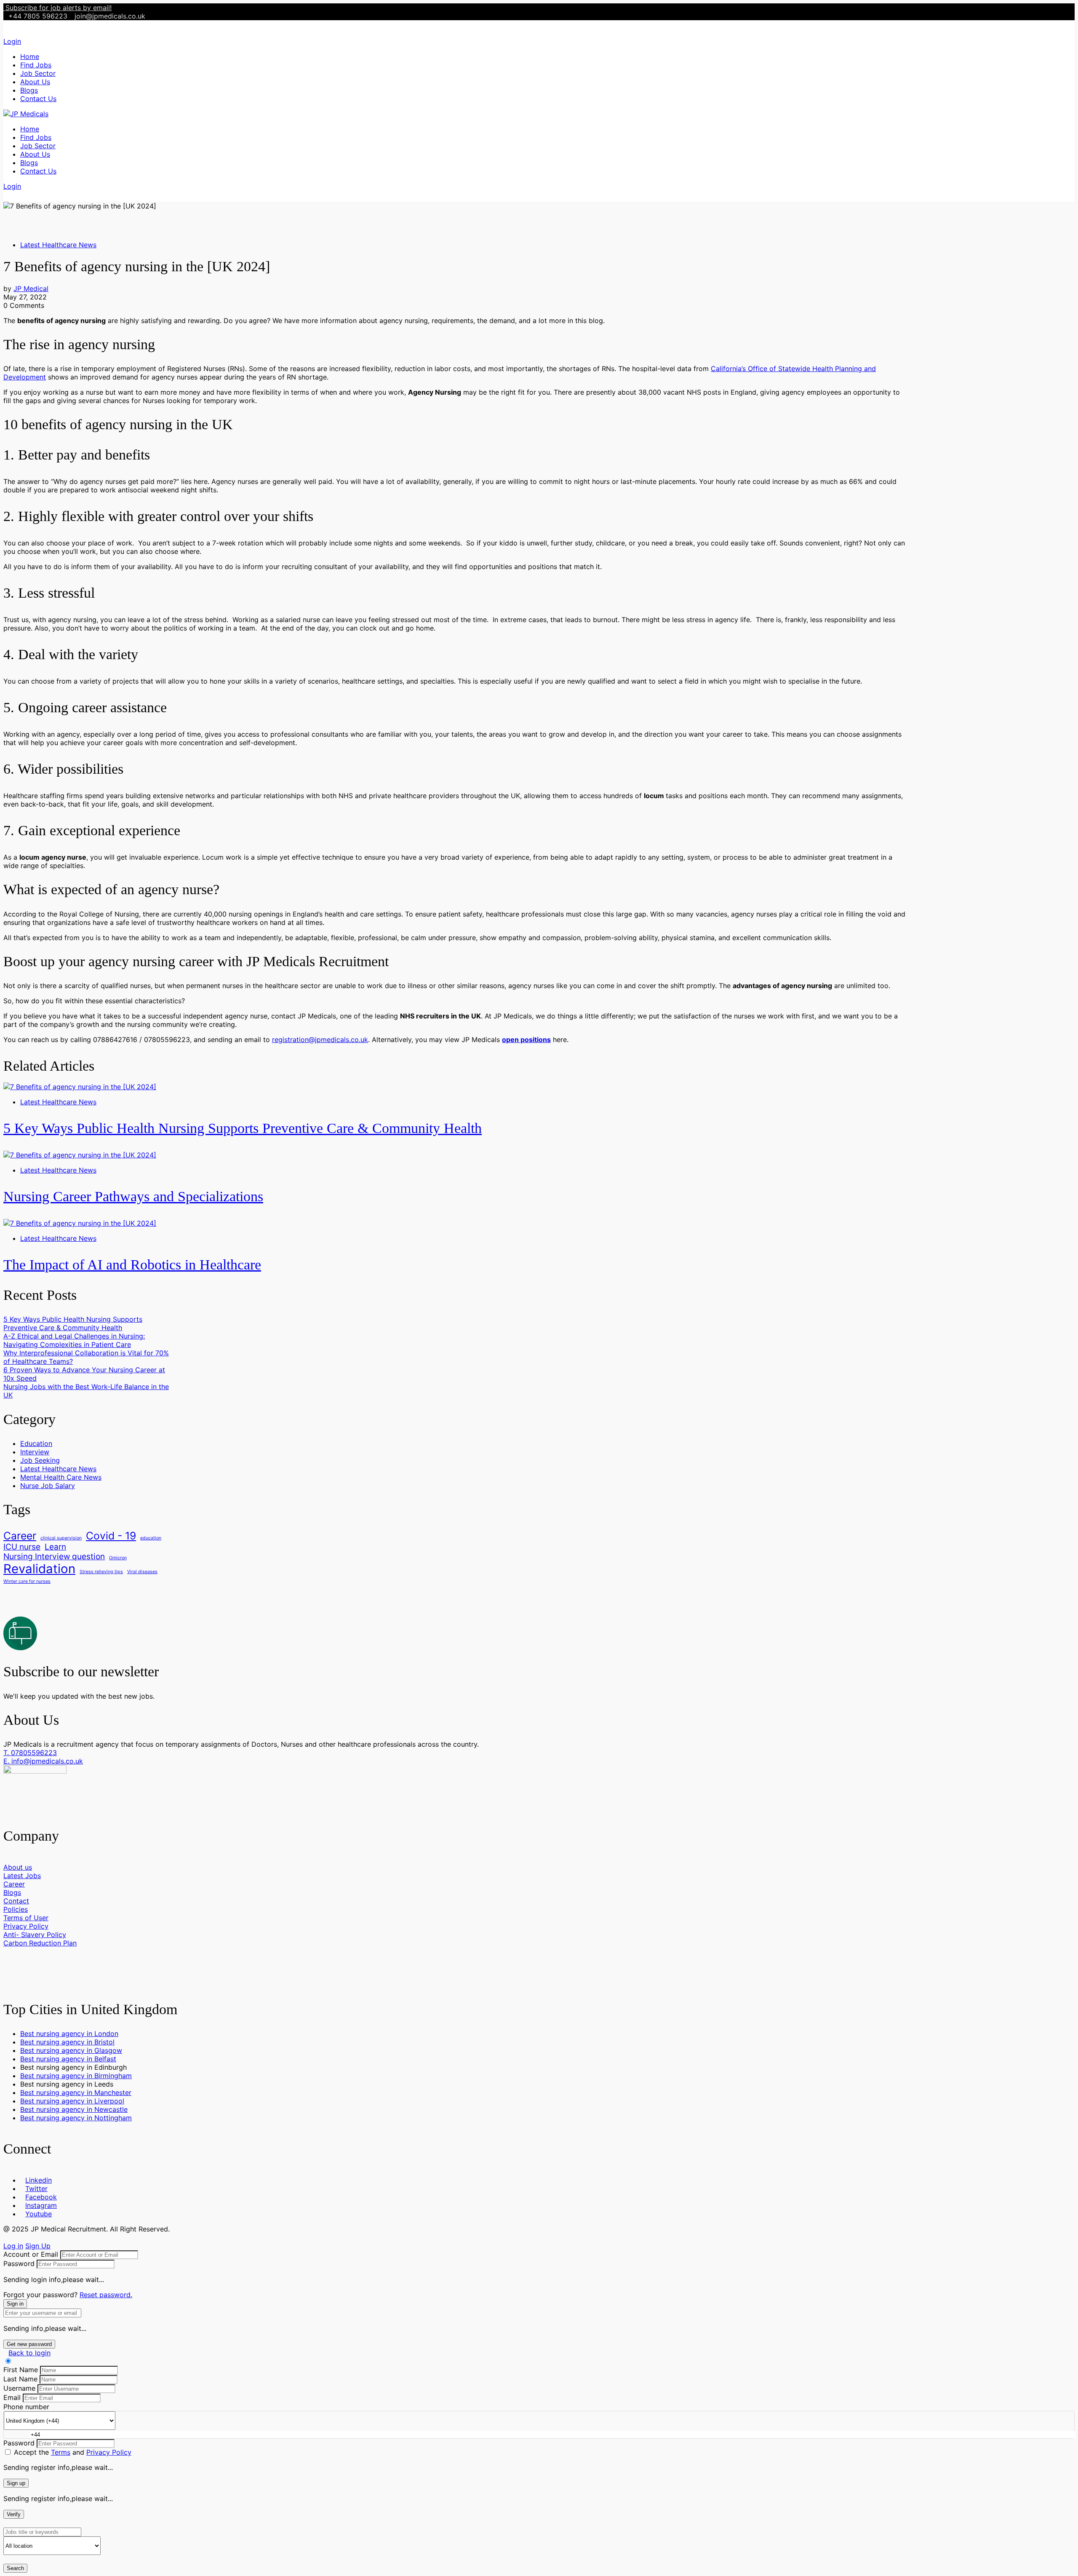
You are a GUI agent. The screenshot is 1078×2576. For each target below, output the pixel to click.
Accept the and (73, 2452)
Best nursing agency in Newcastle (74, 2109)
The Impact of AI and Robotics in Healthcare (132, 1265)
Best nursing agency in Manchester (76, 2092)
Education (36, 1443)
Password (19, 2263)
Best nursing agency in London (69, 2034)
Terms (61, 2452)
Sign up (16, 2483)
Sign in (15, 2304)
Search (15, 2568)
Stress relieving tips (101, 1572)
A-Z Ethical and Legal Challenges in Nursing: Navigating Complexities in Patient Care (74, 1340)
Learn (55, 1547)
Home (30, 56)
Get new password (29, 2344)
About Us (35, 82)
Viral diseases (142, 1572)
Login (12, 41)
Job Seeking (40, 1460)
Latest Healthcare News (58, 245)
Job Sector (38, 73)
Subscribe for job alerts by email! (59, 8)
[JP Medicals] (26, 114)
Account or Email (31, 2254)
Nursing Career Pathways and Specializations (133, 1196)
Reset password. (106, 2295)
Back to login (29, 2353)
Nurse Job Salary (48, 1486)
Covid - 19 (111, 1536)
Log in (13, 2246)
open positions (526, 1039)
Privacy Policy (109, 2452)
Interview (35, 1452)
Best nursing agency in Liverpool (72, 2101)
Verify (14, 2514)
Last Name (20, 2379)
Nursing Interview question (54, 1557)
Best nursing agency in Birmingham (76, 2076)
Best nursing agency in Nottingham (76, 2118)
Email (12, 2397)
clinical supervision (61, 1538)
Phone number (26, 2407)
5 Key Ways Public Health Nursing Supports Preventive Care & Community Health (243, 1128)
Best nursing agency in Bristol (67, 2042)
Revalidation (39, 1569)
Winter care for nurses (27, 1581)
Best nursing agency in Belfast (68, 2059)
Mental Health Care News (61, 1477)
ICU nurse (22, 1547)
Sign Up (38, 2246)
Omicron (118, 1558)
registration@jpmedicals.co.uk (320, 1039)
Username (19, 2388)
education (151, 1538)
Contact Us (38, 99)
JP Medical (31, 289)
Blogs (29, 90)
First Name (21, 2370)
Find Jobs (36, 65)
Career (20, 1536)
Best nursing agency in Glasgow (71, 2050)
